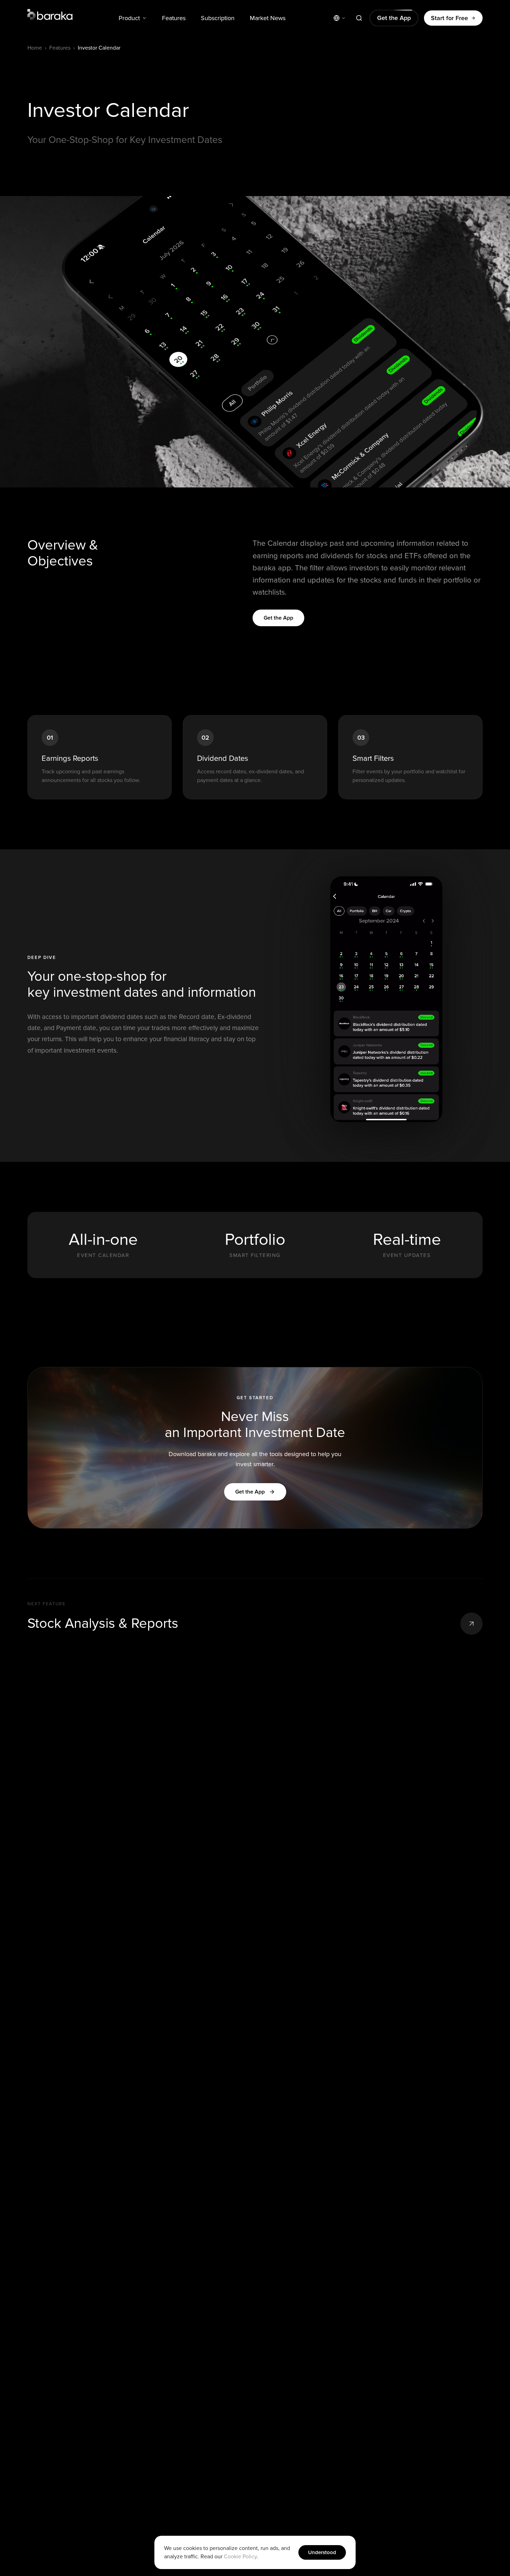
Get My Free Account (330, 1348)
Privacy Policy (330, 1377)
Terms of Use (366, 1371)
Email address (284, 1309)
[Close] (393, 1193)
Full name (279, 1278)
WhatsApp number (289, 1237)
